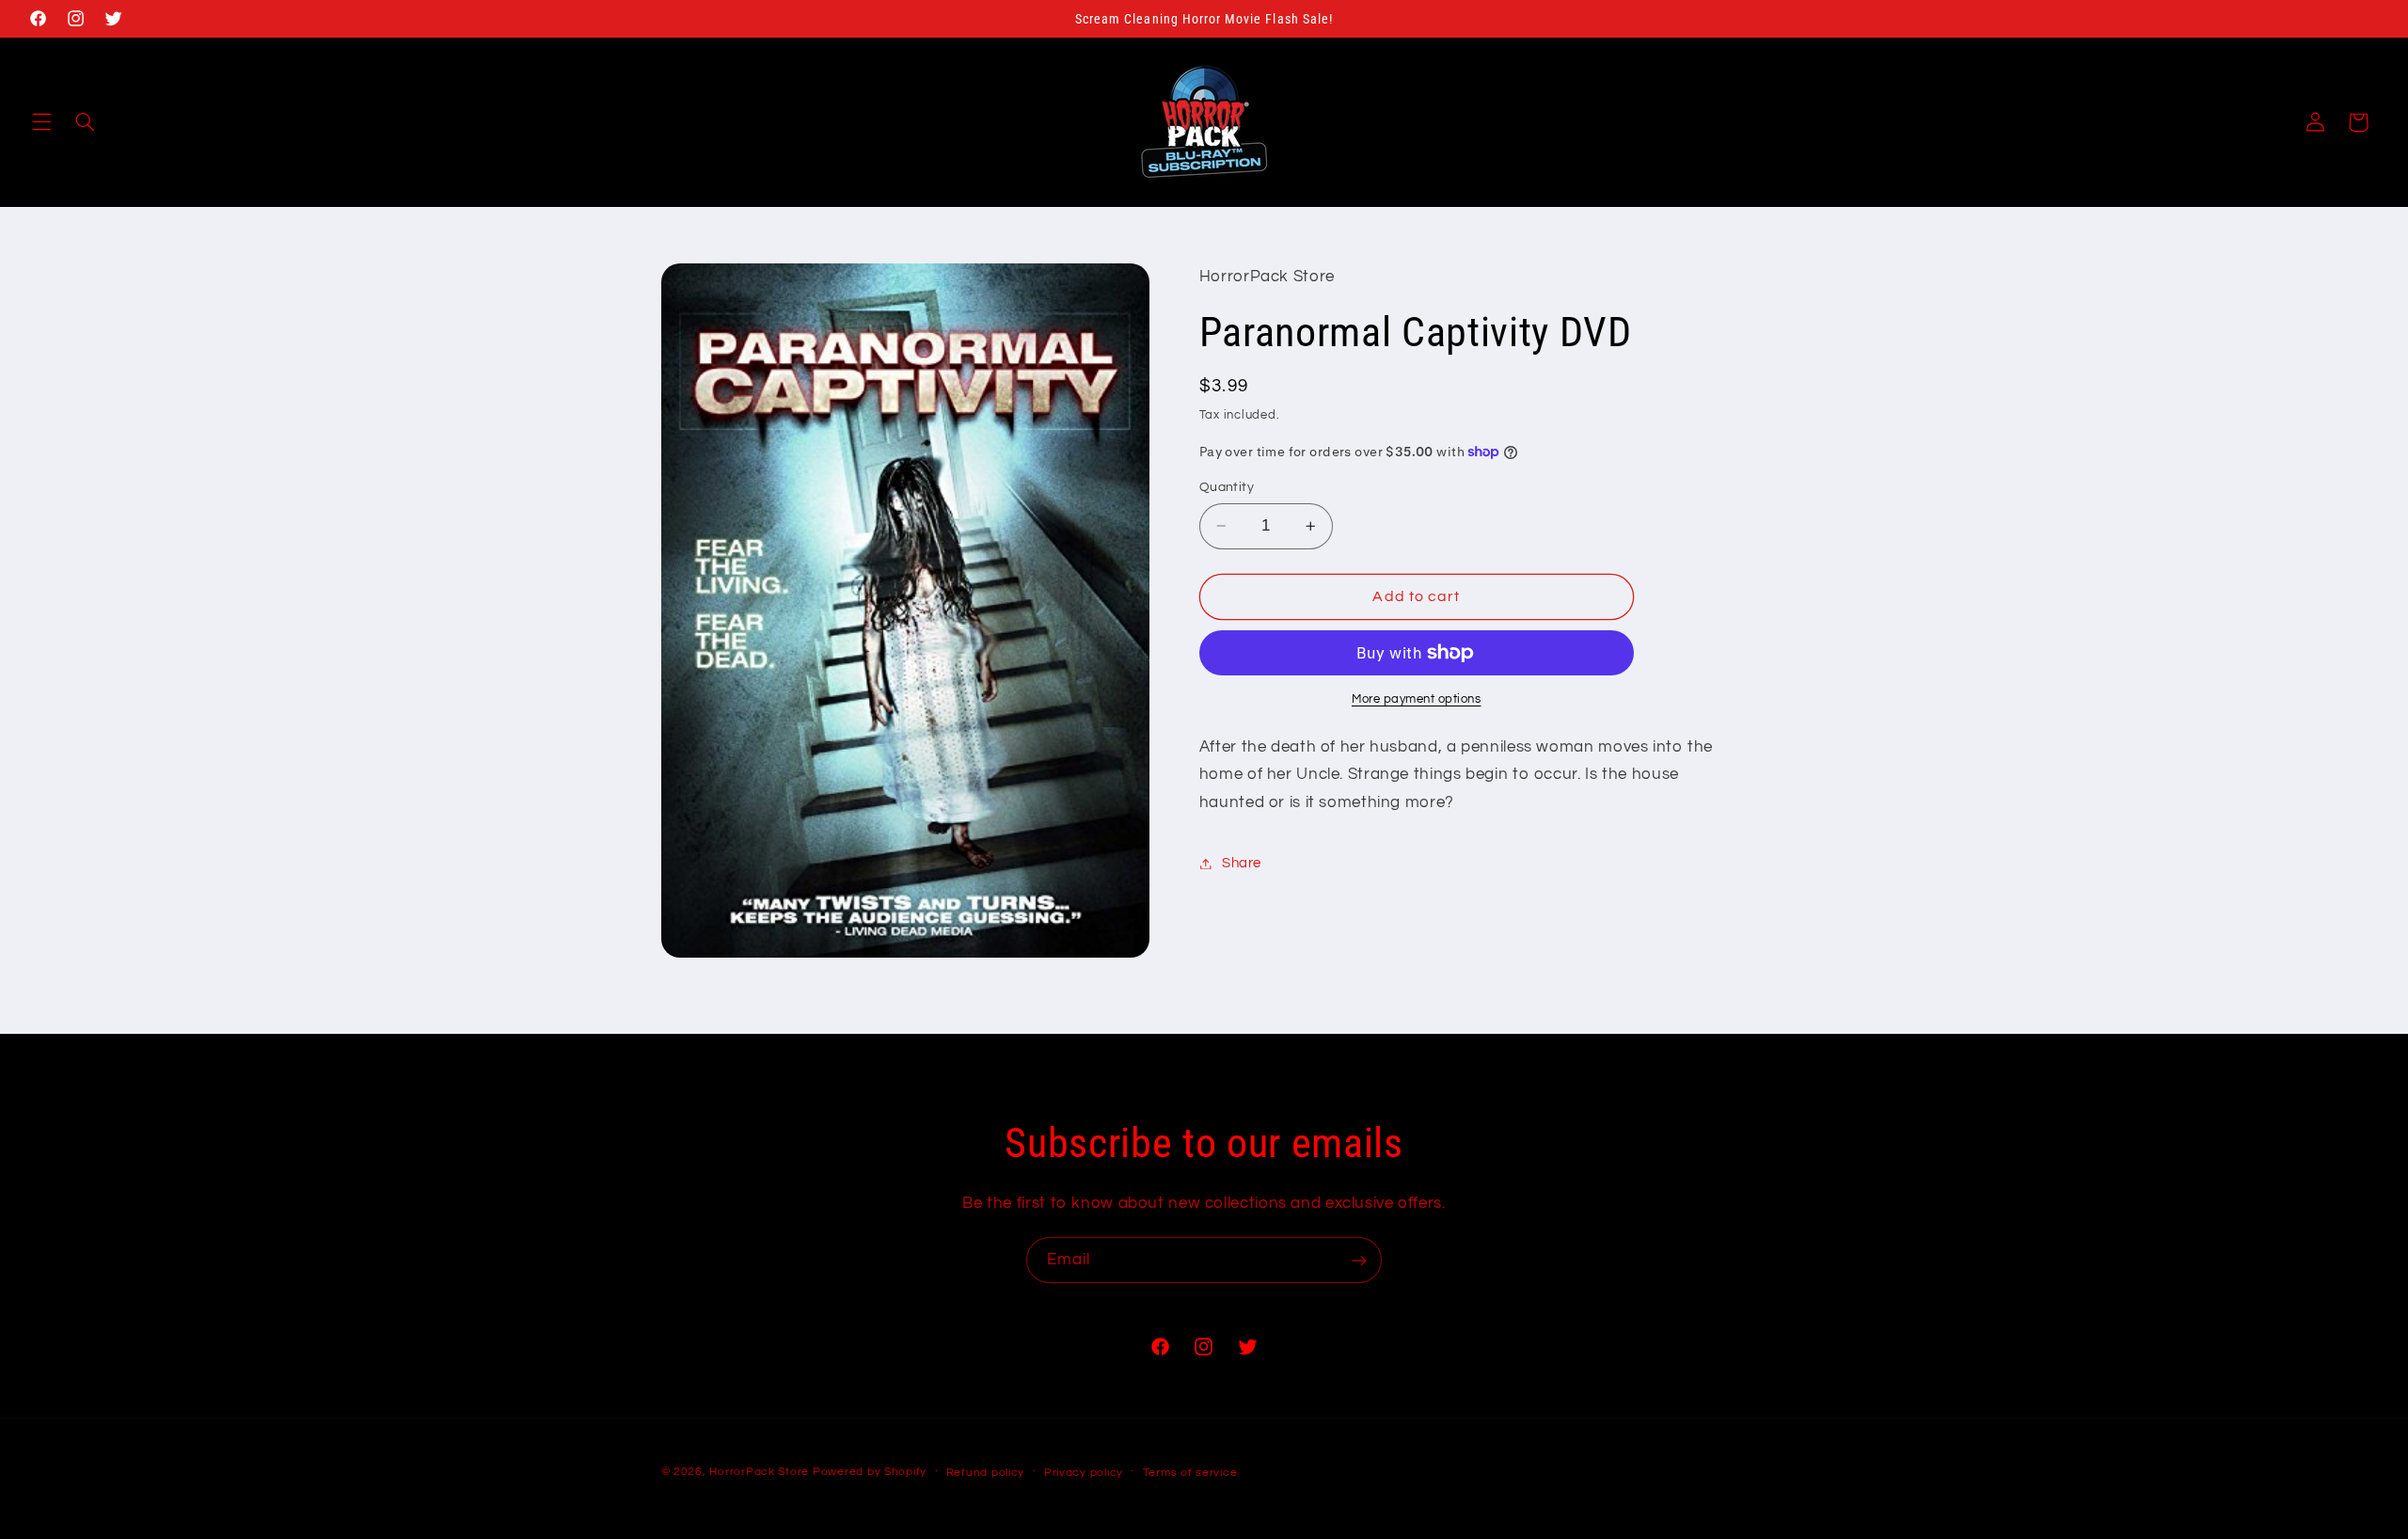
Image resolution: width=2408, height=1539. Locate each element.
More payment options (1417, 699)
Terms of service (1190, 1473)
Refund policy (986, 1473)
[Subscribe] (1359, 1260)
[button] (41, 122)
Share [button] (1242, 863)
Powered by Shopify (870, 1472)
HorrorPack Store (759, 1472)
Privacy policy (1084, 1473)
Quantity (1227, 487)
